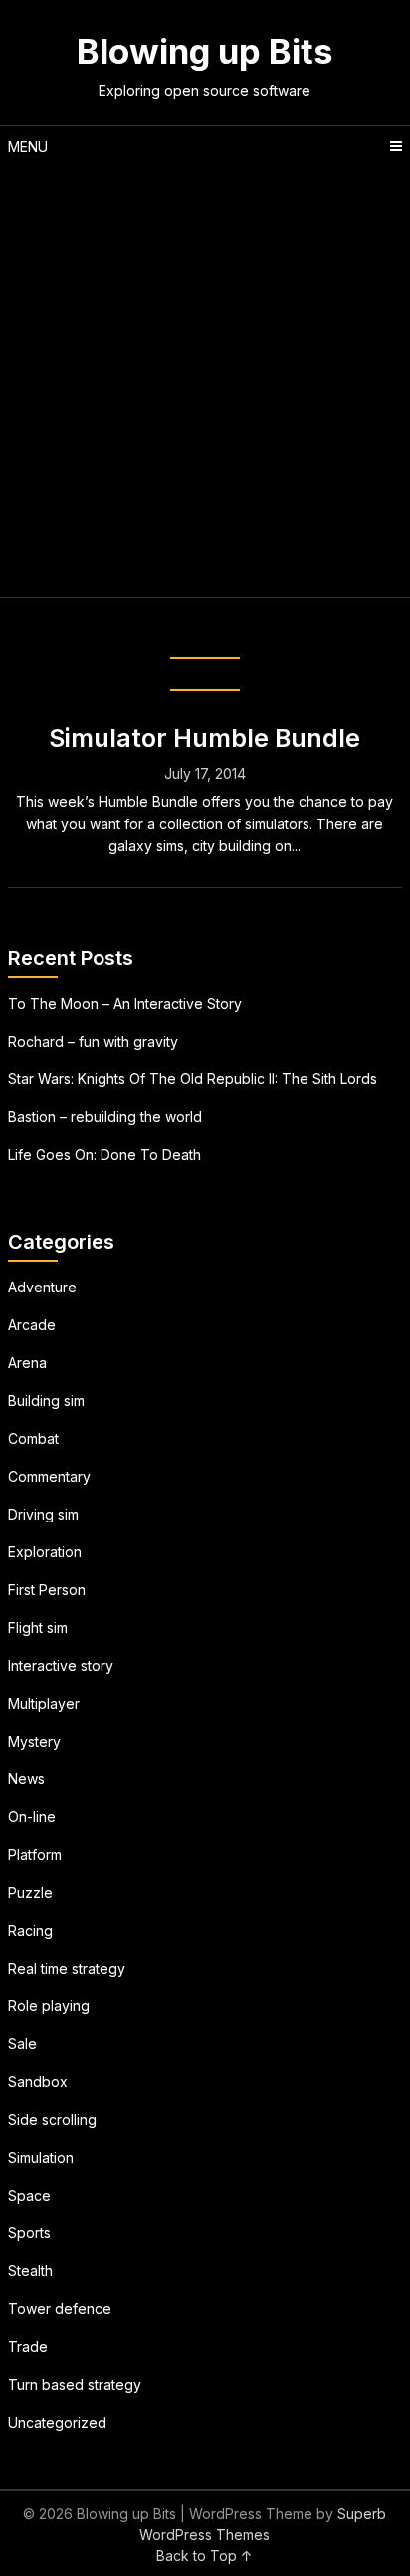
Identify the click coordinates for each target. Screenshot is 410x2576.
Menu (28, 147)
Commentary (49, 1476)
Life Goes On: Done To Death (104, 1155)
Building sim (46, 1401)
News (26, 1779)
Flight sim (38, 1628)
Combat (33, 1438)
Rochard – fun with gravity (93, 1041)
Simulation (41, 2157)
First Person (47, 1590)
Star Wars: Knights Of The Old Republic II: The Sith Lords (193, 1079)
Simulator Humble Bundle (205, 738)
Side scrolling (52, 2119)
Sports (29, 2233)
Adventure (42, 1287)
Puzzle (30, 1892)
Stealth (30, 2271)
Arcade (32, 1325)
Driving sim (43, 1514)
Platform (35, 1855)
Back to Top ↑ (205, 2556)
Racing (30, 1930)
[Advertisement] (205, 382)
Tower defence (60, 2309)
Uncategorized (57, 2422)
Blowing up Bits (205, 51)
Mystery (34, 1741)
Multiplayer (44, 1703)
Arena (27, 1363)
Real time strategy (67, 1968)
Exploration (45, 1552)
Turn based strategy (75, 2384)
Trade (28, 2346)
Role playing (49, 2006)
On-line (32, 1817)
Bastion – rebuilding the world (105, 1117)
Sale (22, 2044)
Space (29, 2195)
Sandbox (38, 2082)
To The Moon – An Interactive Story (125, 1003)
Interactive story (61, 1665)
